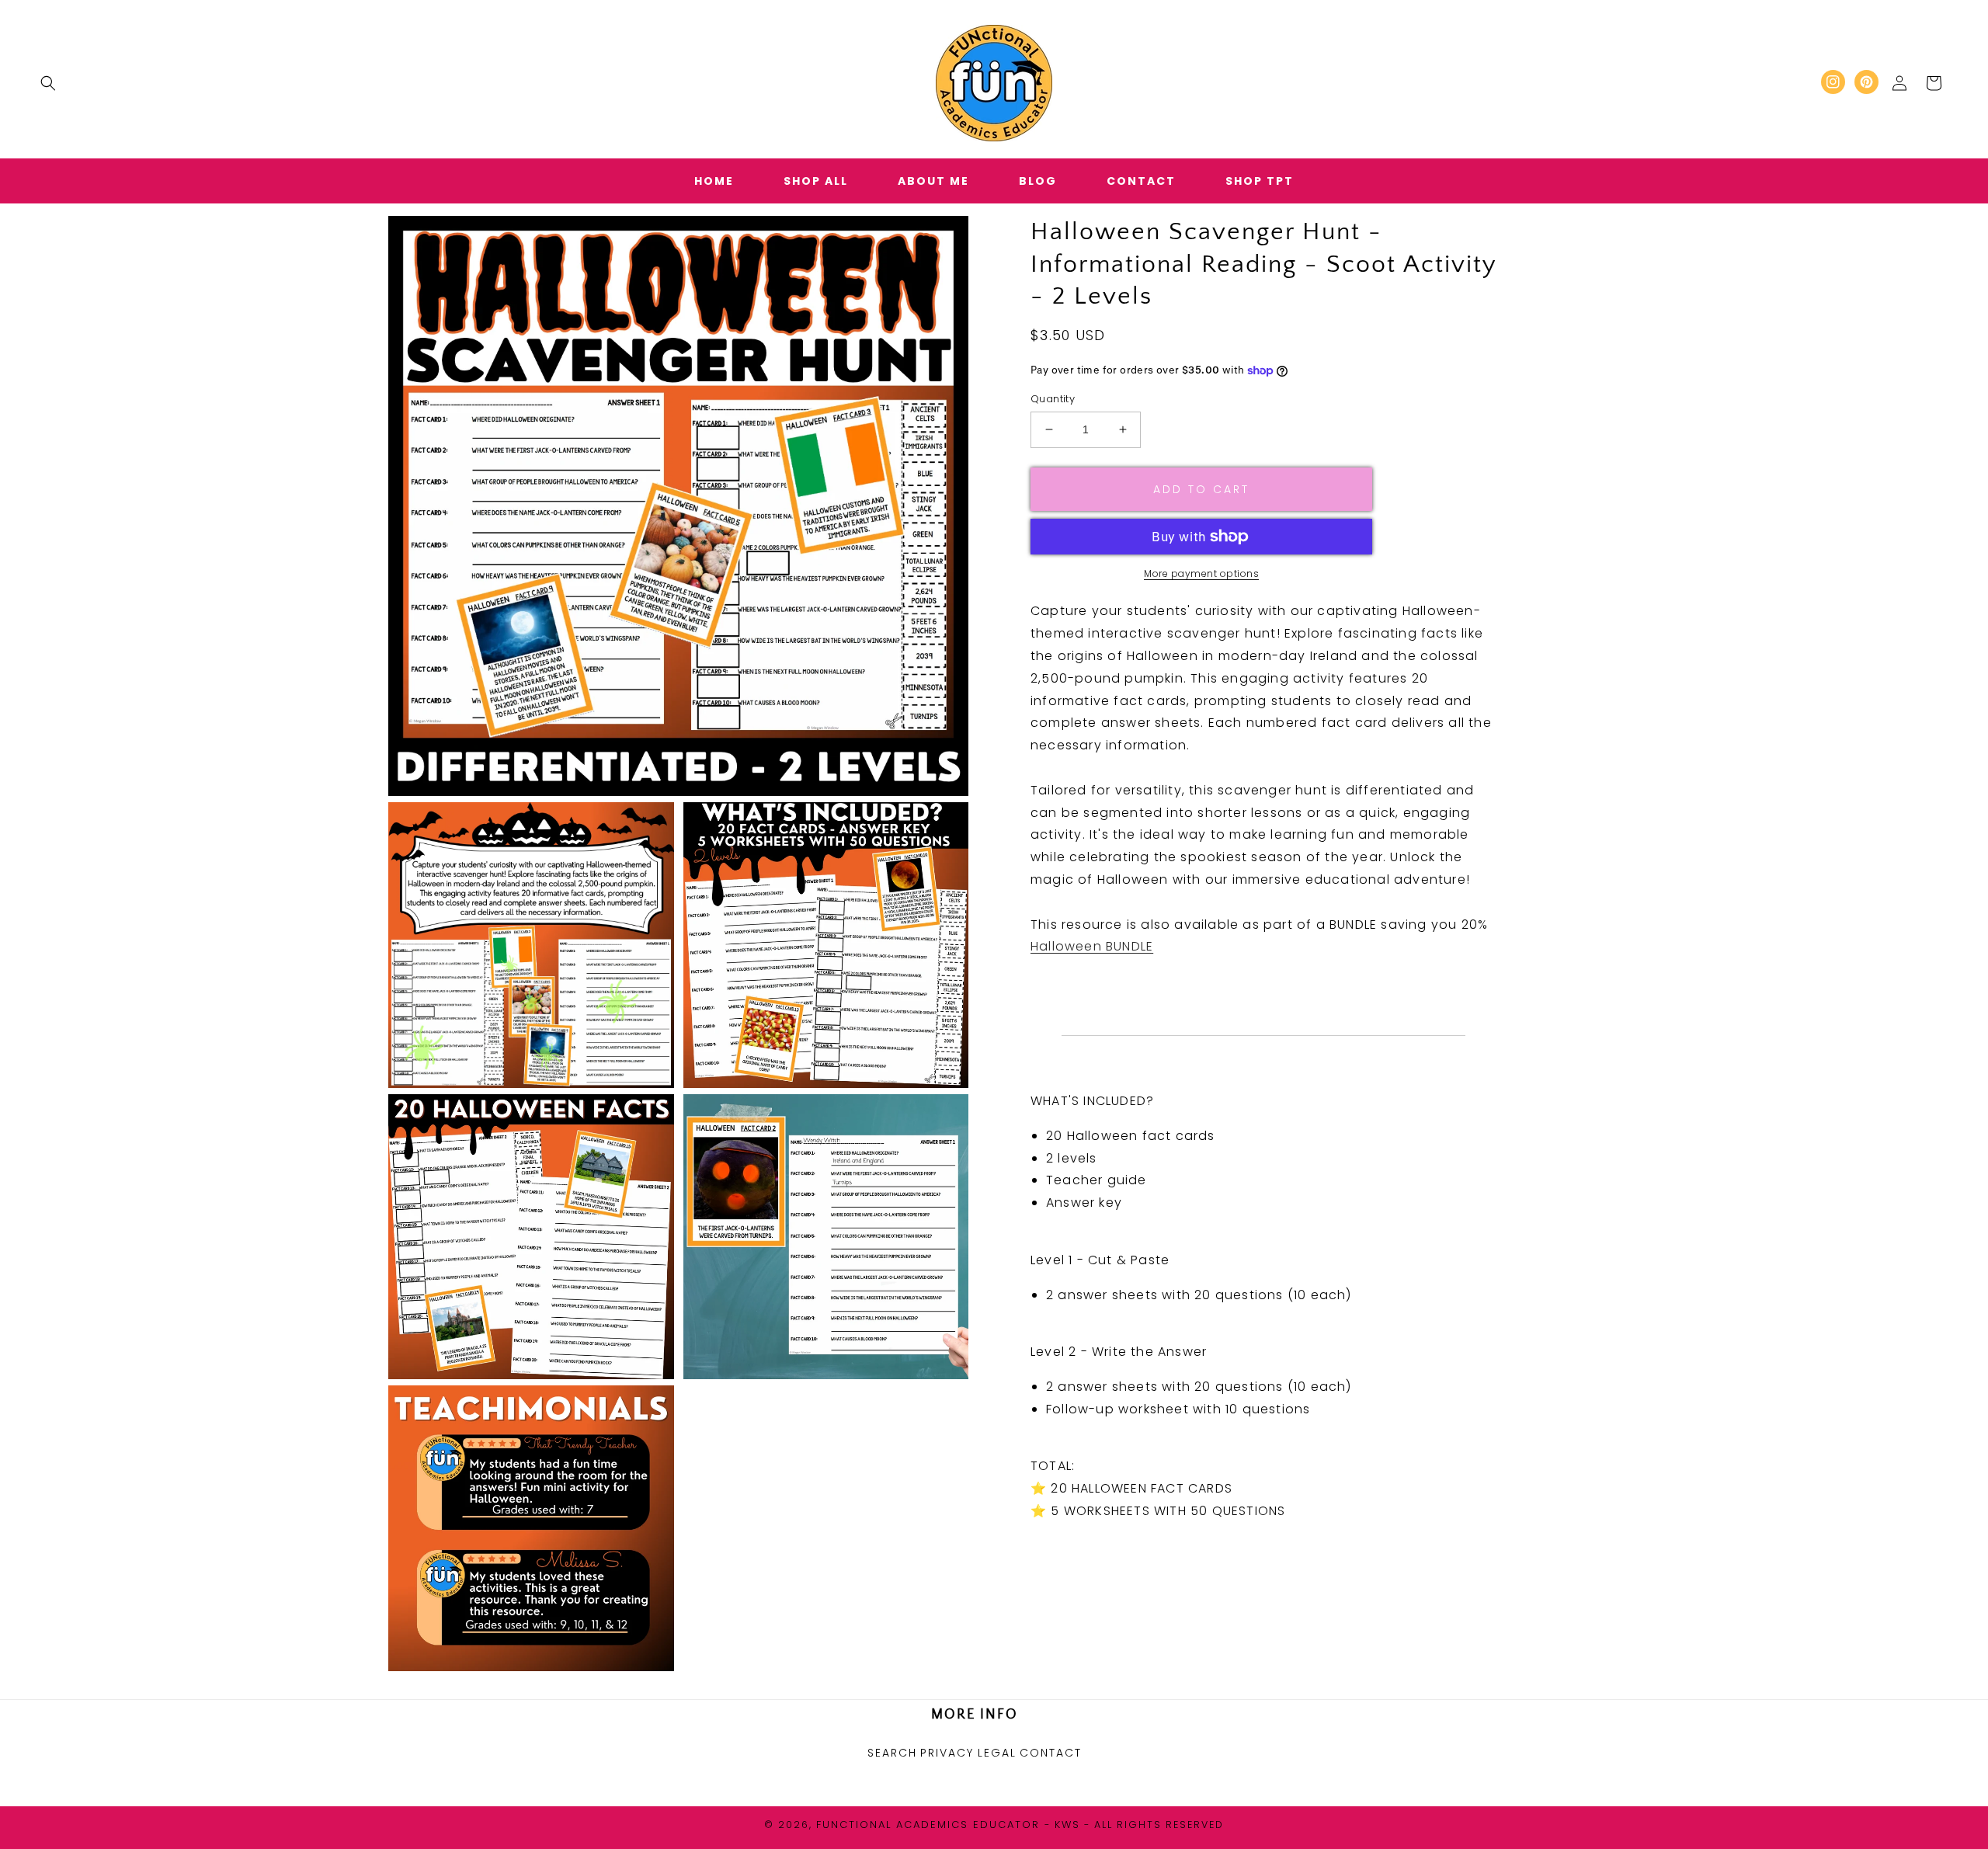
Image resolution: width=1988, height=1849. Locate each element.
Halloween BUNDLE (1092, 946)
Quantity (1053, 399)
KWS (1067, 1825)
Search (892, 1753)
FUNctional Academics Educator (928, 1825)
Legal (997, 1753)
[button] (48, 83)
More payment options (1201, 573)
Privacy (947, 1753)
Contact (1051, 1753)
